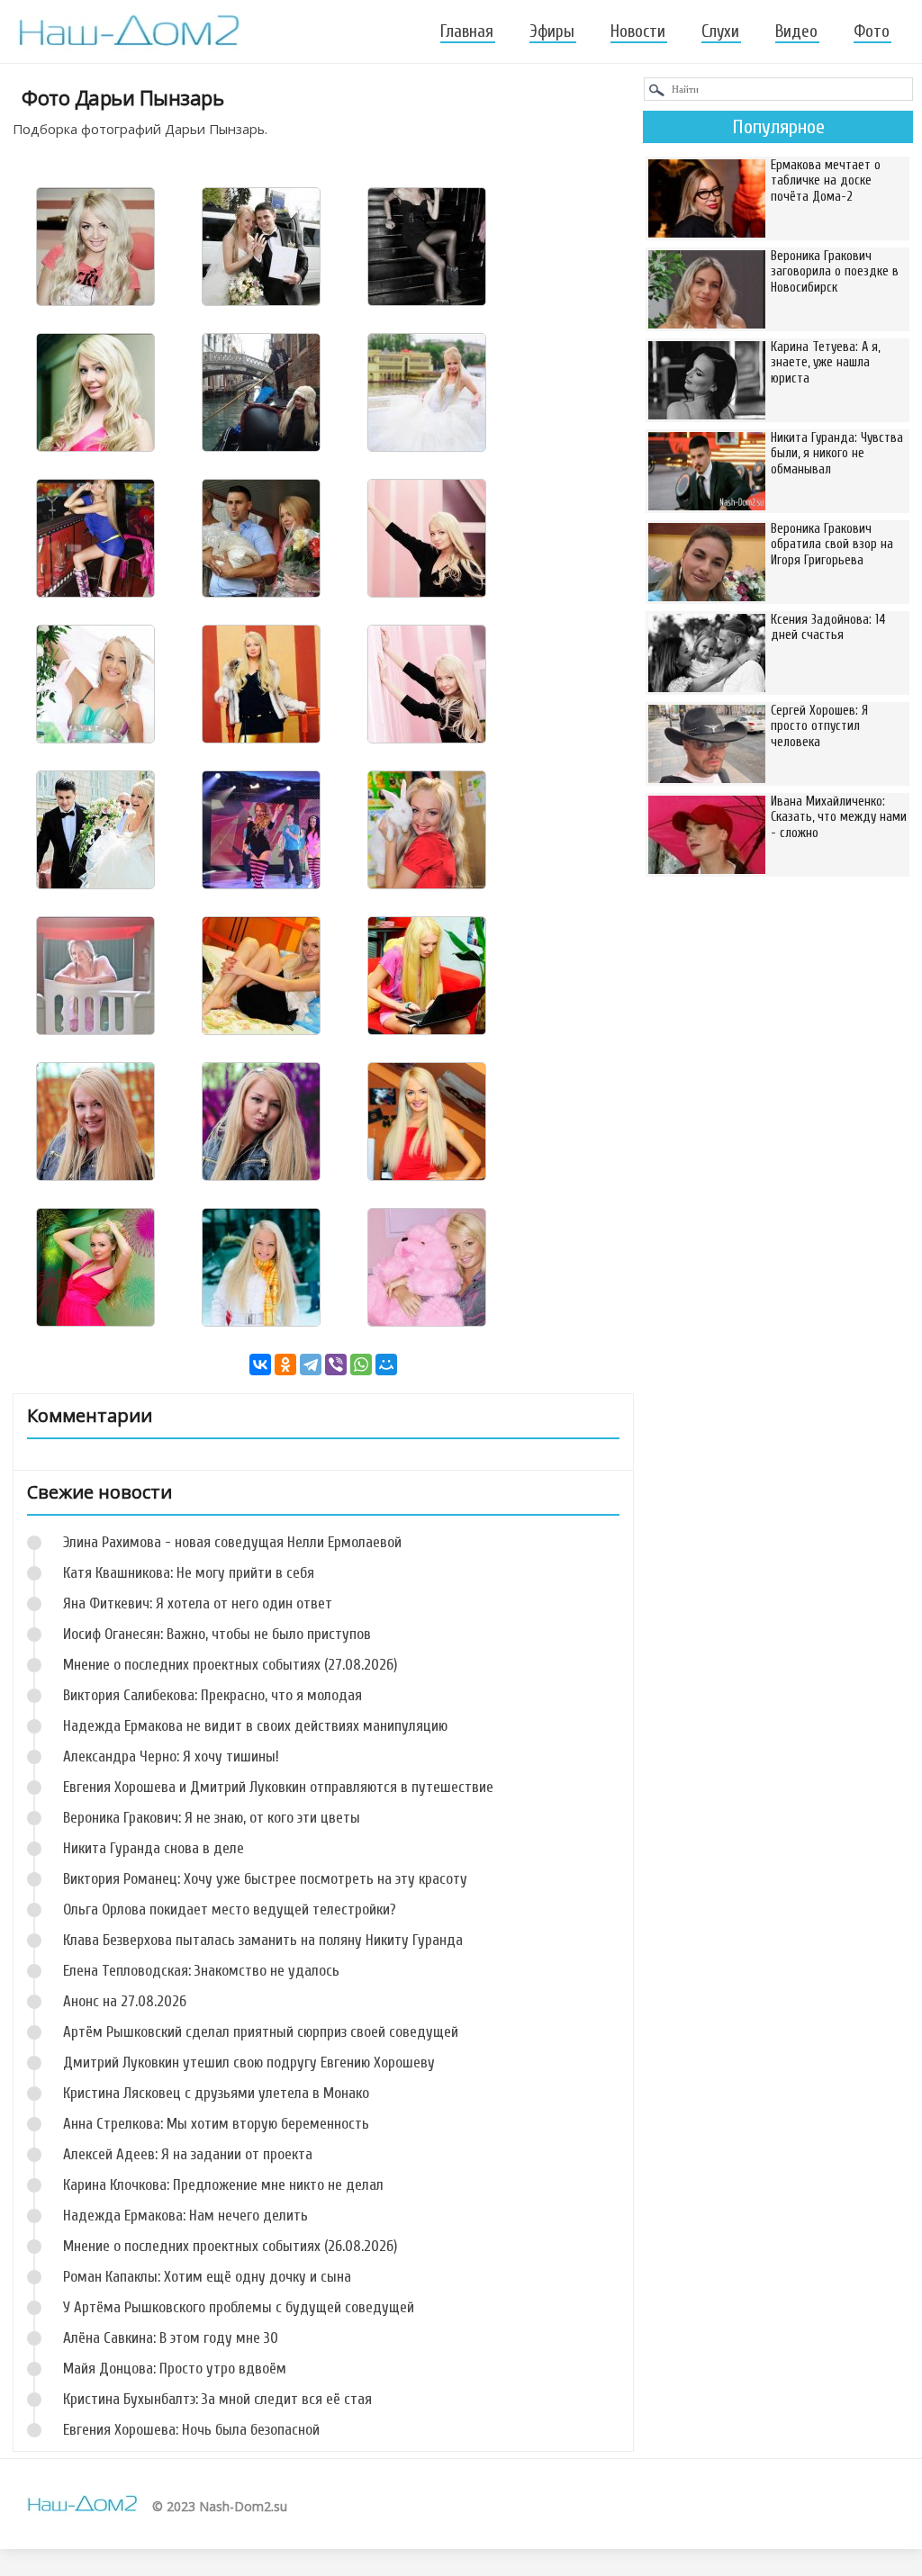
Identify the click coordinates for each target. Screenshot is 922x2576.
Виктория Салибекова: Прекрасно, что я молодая (212, 1695)
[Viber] (336, 1365)
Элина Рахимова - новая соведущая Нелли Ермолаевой (232, 1542)
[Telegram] (311, 1365)
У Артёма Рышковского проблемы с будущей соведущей (239, 2307)
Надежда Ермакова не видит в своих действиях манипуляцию (255, 1726)
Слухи (720, 32)
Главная (467, 32)
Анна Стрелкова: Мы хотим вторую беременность (216, 2124)
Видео (796, 32)
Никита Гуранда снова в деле (154, 1848)
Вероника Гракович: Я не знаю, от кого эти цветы (212, 1818)
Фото (872, 32)
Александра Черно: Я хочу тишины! (171, 1756)
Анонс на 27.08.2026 (125, 2001)
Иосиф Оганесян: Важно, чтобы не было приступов (217, 1634)
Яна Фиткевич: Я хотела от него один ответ (198, 1603)
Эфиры (552, 32)
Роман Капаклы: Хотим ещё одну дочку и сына (207, 2277)
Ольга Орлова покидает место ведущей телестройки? (230, 1909)
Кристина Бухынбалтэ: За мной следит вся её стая (217, 2399)
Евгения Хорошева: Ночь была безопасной (191, 2430)
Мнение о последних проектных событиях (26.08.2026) (230, 2246)
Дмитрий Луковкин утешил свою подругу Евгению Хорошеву (249, 2063)
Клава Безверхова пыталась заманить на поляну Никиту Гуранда (263, 1940)
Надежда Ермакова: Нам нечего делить (185, 2216)
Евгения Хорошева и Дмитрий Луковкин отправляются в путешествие (278, 1787)
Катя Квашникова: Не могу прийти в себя (189, 1573)
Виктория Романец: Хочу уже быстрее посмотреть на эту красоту (265, 1879)
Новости (638, 32)
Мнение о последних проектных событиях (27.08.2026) (230, 1665)
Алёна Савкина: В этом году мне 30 (171, 2338)
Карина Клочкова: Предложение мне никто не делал (223, 2185)
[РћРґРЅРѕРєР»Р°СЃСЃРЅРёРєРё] (285, 1365)
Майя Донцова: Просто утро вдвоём (175, 2369)
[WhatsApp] (361, 1365)
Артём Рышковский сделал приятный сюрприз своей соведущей (261, 2032)
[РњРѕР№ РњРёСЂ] (386, 1365)
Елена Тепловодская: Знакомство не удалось (201, 1971)
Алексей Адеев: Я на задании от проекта (188, 2154)
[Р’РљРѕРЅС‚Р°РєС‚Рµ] (260, 1365)
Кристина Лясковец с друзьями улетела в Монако (216, 2093)
